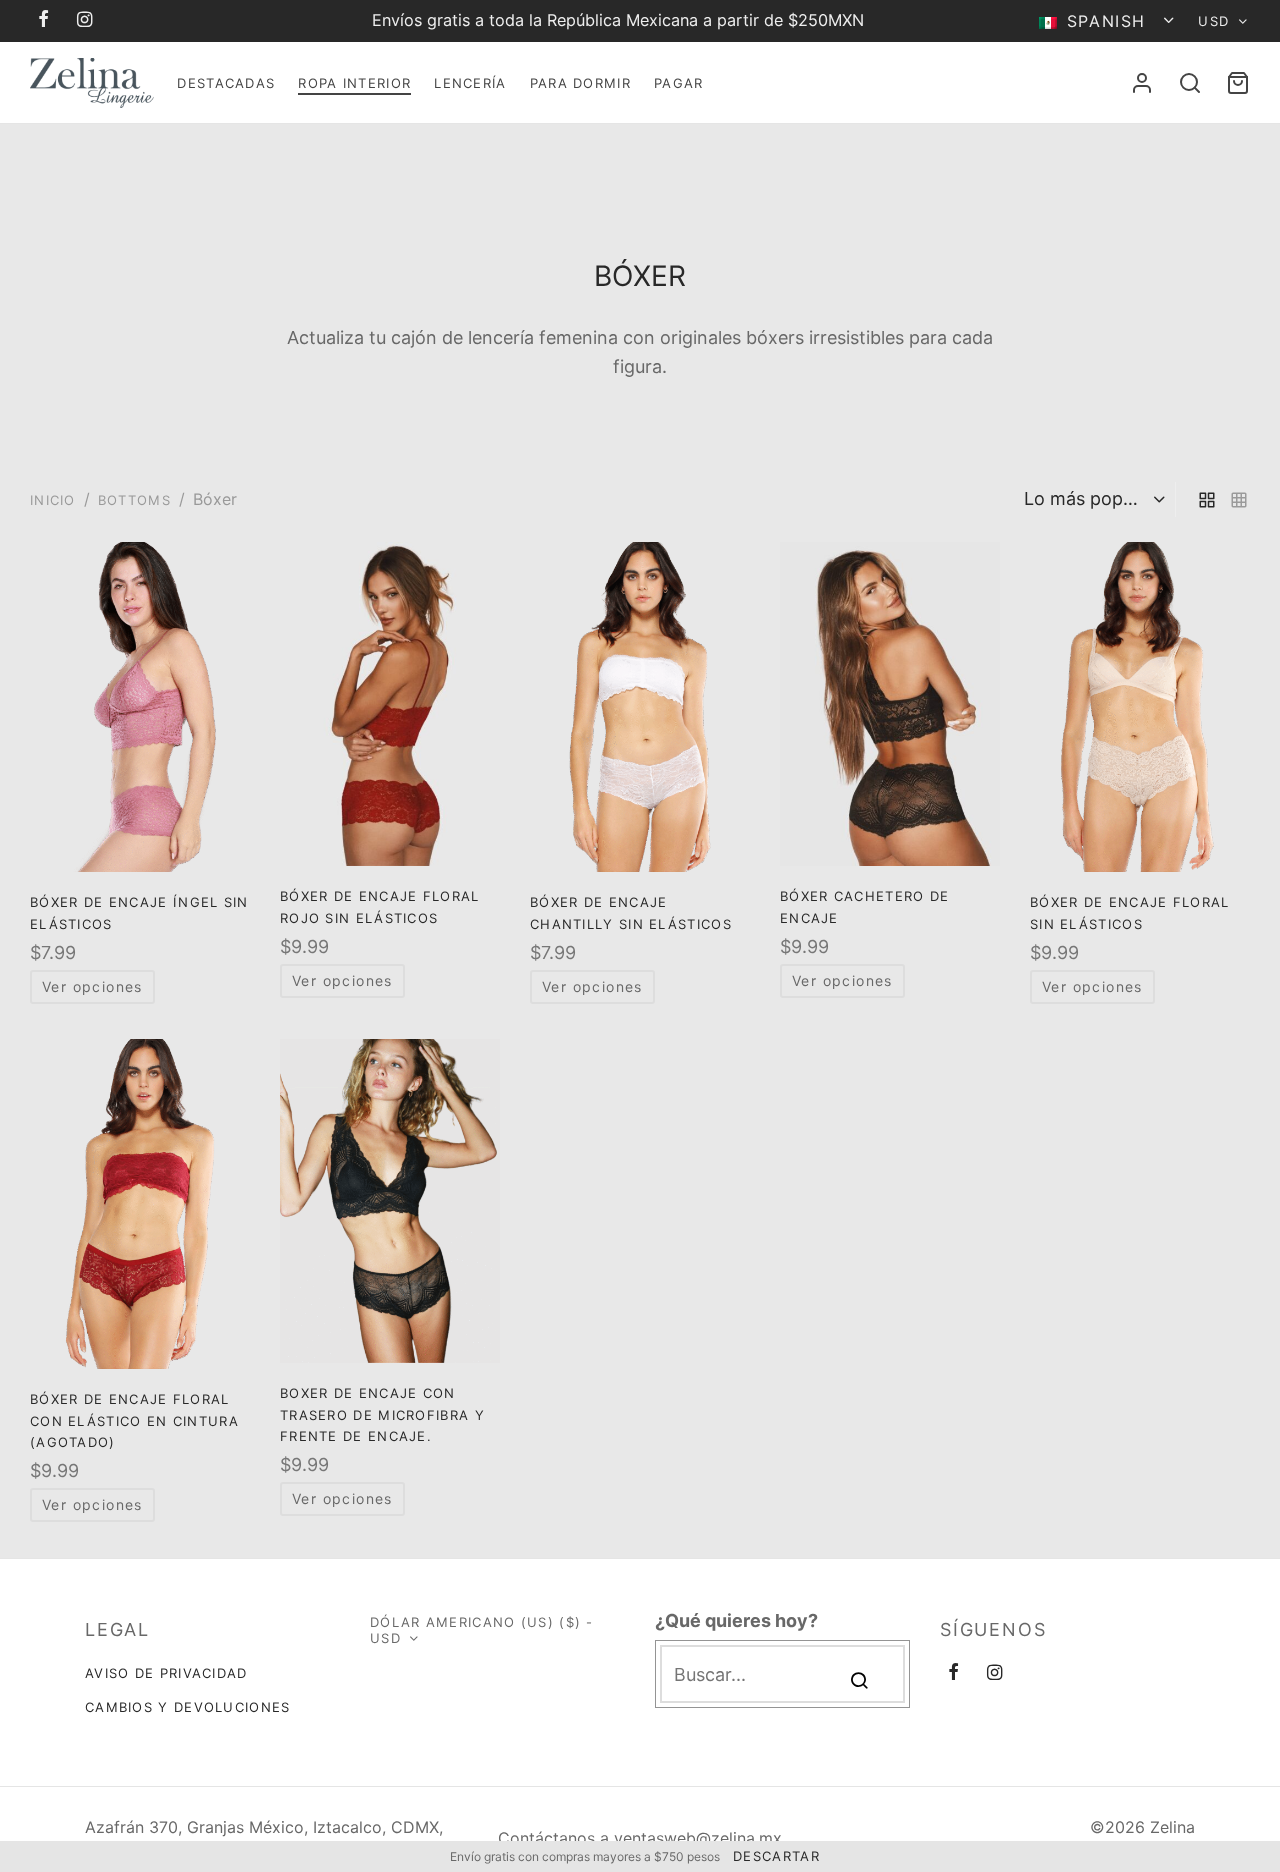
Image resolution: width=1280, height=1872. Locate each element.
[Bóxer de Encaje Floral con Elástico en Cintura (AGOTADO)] (140, 1204)
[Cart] (1238, 83)
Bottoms (134, 500)
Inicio (53, 500)
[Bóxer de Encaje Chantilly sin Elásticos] (640, 707)
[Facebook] (44, 20)
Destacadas (226, 83)
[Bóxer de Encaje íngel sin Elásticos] (140, 707)
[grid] (1207, 499)
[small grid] (1239, 499)
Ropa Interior (354, 83)
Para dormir (580, 83)
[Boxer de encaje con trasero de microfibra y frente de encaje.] (390, 1201)
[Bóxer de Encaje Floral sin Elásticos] (1140, 707)
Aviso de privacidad (166, 1673)
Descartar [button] (776, 1856)
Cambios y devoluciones (188, 1707)
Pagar (679, 83)
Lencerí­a (470, 83)
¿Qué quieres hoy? (736, 1620)
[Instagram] (85, 20)
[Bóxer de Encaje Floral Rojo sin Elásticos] (390, 704)
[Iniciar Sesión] (1142, 83)
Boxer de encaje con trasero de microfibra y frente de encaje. (382, 1414)
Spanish (1106, 21)
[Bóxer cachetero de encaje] (890, 704)
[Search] (1190, 83)
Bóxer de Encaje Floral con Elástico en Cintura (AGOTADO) (134, 1420)
